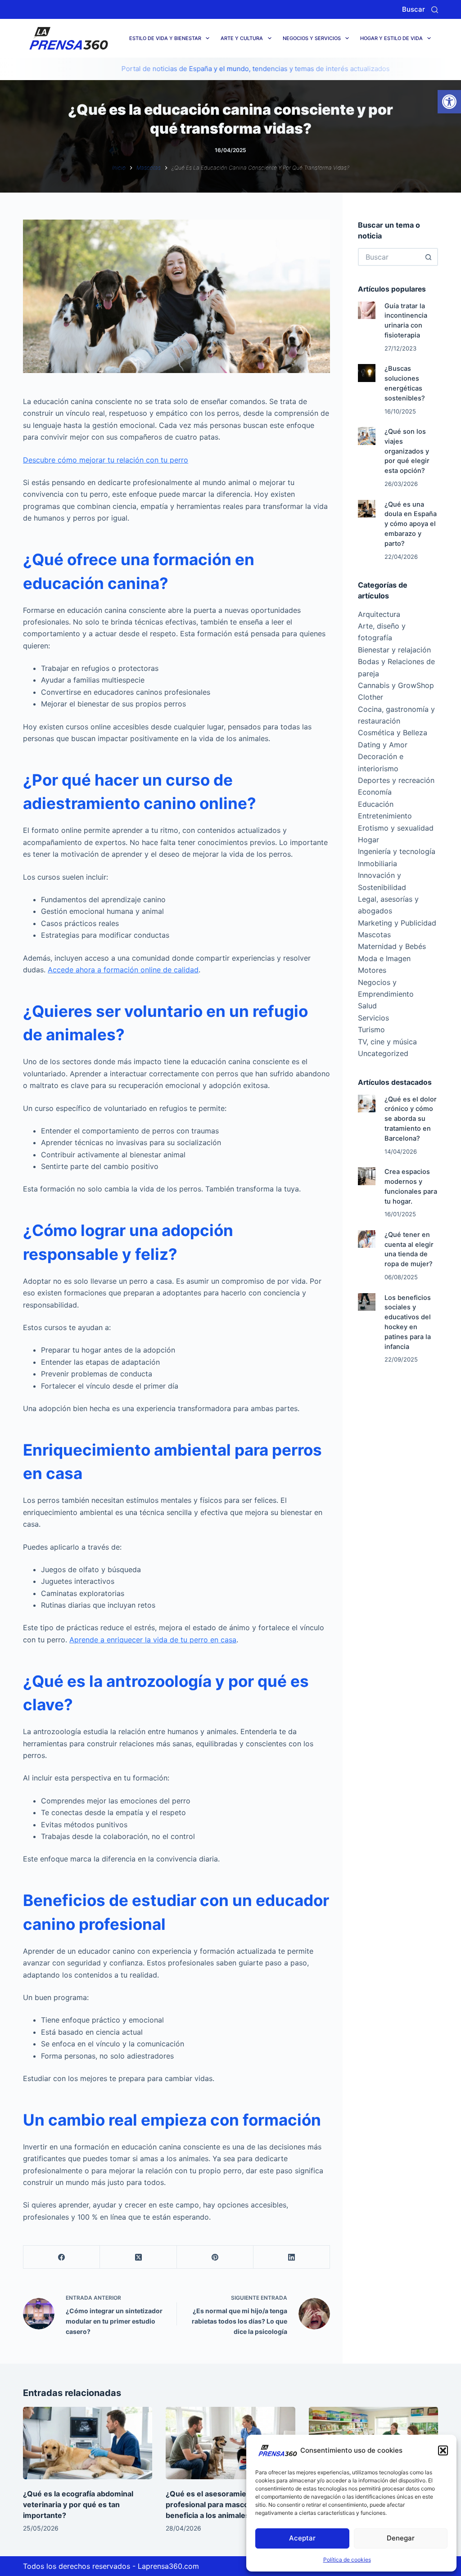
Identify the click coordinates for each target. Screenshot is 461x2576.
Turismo (371, 1030)
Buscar (414, 9)
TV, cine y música (387, 1042)
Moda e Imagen (384, 958)
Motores (372, 970)
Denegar (401, 2538)
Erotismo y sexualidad (396, 828)
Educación (376, 804)
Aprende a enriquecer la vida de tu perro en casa (153, 1640)
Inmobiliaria (377, 863)
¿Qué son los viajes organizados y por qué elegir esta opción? (407, 451)
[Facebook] (62, 2257)
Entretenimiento (385, 816)
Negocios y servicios (312, 38)
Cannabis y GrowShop (396, 685)
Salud (367, 1006)
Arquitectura (379, 614)
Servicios (373, 1018)
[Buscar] (435, 10)
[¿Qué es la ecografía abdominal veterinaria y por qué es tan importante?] (88, 2443)
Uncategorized (383, 1053)
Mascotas (374, 935)
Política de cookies (347, 2560)
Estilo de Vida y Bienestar (165, 38)
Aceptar (302, 2538)
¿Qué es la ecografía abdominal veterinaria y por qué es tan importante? (78, 2504)
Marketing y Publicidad (397, 923)
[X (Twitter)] (138, 2257)
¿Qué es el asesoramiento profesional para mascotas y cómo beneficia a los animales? (226, 2504)
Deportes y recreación (396, 780)
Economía (375, 792)
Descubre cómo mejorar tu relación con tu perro (106, 460)
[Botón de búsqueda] (429, 257)
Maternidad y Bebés (392, 946)
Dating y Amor (383, 745)
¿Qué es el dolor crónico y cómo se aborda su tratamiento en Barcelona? (411, 1119)
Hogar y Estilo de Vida (391, 38)
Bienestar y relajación (394, 650)
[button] (449, 102)
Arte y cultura (242, 38)
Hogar (368, 840)
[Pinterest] (215, 2257)
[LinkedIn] (292, 2257)
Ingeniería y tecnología (397, 851)
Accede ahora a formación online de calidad (123, 970)
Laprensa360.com (168, 2566)
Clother (371, 697)
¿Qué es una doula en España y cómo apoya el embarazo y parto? (411, 524)
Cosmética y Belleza (393, 733)
